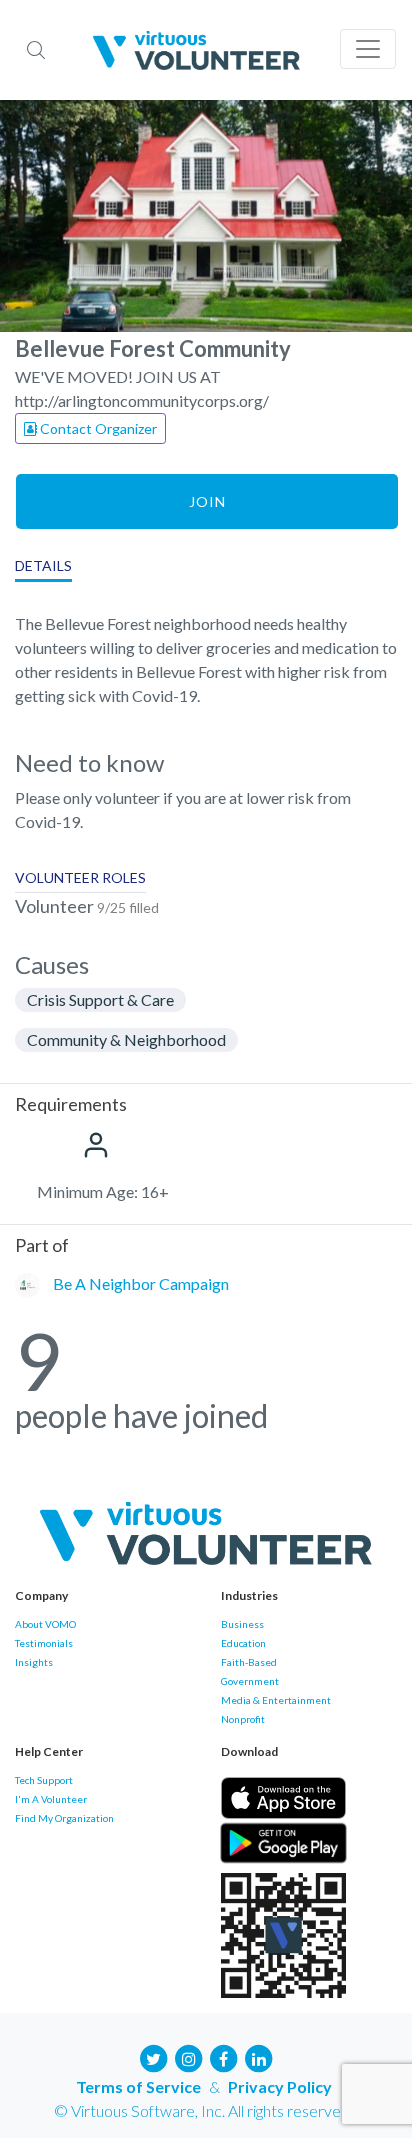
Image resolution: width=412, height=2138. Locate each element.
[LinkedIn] (259, 2056)
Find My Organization (64, 1818)
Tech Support (44, 1780)
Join (207, 501)
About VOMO (45, 1624)
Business (242, 1624)
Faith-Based (249, 1662)
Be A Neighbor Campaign (141, 1283)
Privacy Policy (280, 2086)
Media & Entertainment (276, 1700)
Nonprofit (243, 1719)
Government (250, 1681)
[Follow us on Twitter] (154, 2056)
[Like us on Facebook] (224, 2056)
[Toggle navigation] (368, 49)
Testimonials (44, 1643)
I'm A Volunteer (51, 1799)
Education (243, 1643)
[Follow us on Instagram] (189, 2056)
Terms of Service (138, 2086)
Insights (34, 1662)
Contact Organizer (97, 428)
